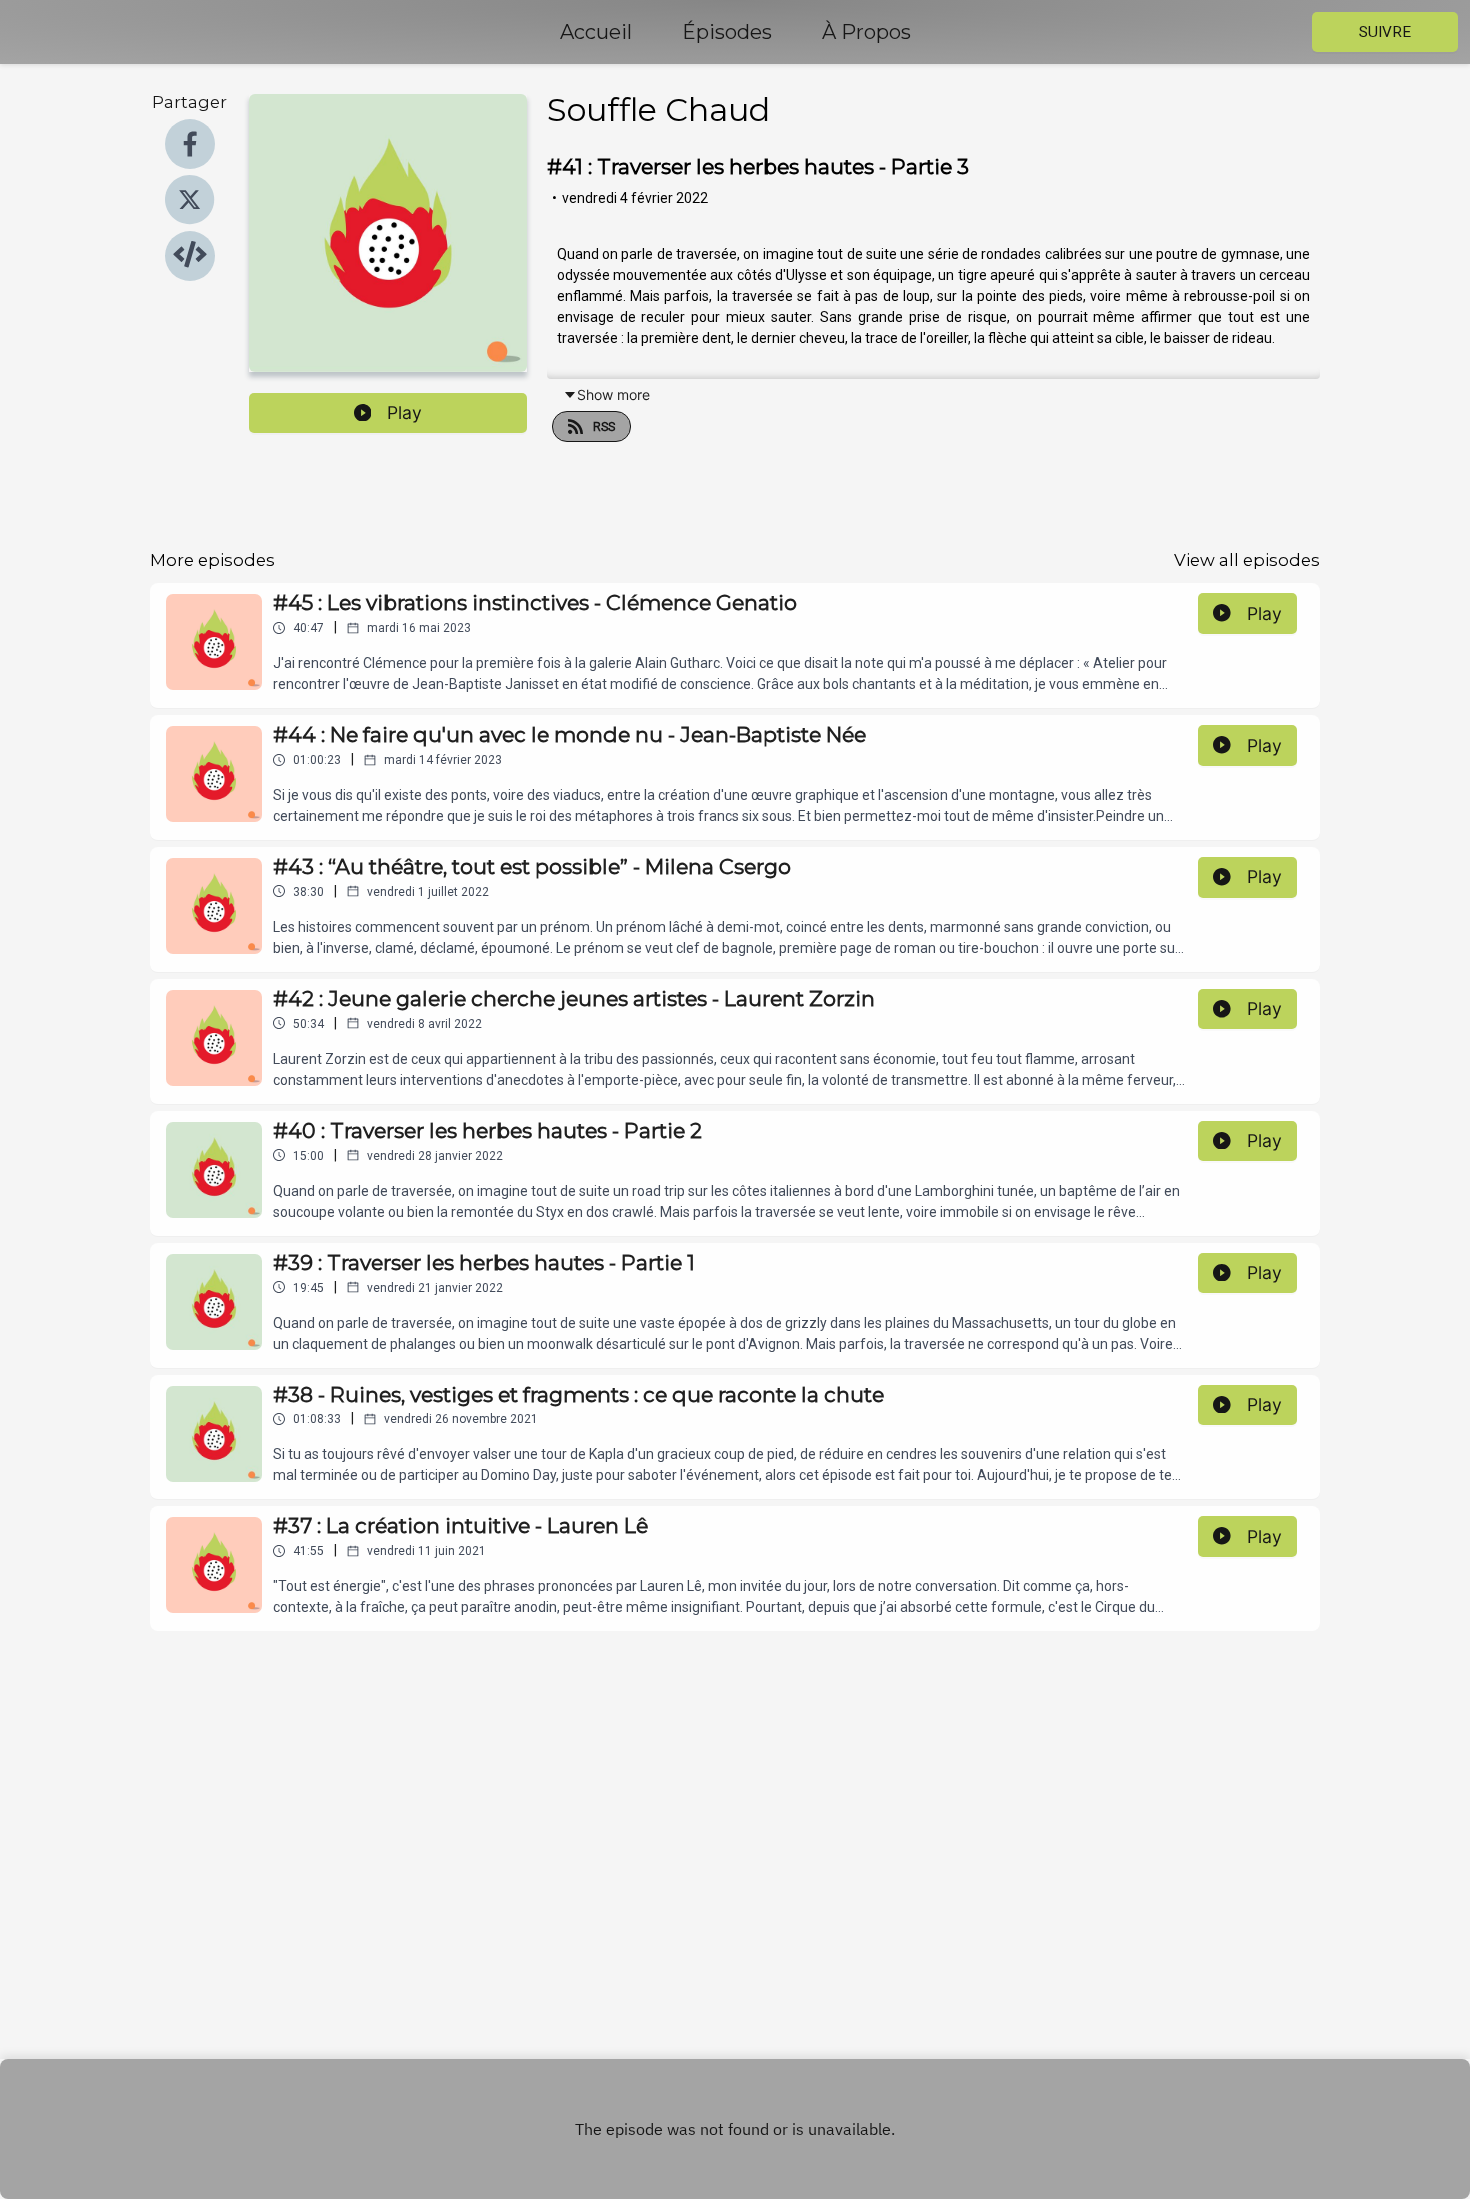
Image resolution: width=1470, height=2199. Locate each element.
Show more (613, 394)
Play (404, 412)
